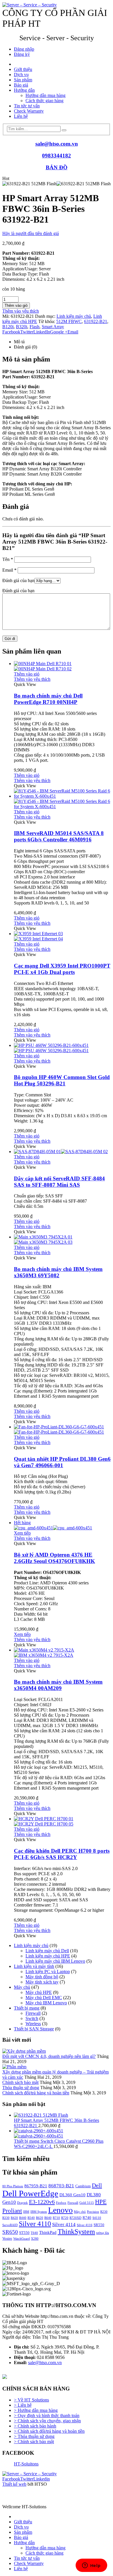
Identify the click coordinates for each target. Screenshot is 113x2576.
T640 (34, 2233)
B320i (22, 327)
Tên (8, 559)
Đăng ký (22, 54)
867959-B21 (36, 2186)
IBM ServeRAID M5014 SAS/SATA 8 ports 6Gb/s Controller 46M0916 (59, 836)
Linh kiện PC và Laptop (48, 1972)
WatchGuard (22, 2239)
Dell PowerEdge (30, 2193)
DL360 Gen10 (72, 2195)
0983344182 (57, 156)
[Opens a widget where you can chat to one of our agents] (91, 2566)
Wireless (33, 2024)
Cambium (83, 2186)
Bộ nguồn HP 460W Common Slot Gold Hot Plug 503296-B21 (62, 1080)
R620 (40, 2218)
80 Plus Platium (13, 2186)
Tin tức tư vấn (27, 106)
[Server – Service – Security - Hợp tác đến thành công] (30, 5)
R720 (65, 2218)
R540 (31, 2218)
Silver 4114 (64, 2224)
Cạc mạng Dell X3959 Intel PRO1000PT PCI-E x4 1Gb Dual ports (62, 969)
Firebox (61, 2203)
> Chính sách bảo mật (34, 2442)
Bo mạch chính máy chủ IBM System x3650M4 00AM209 (58, 1685)
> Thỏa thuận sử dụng (34, 2436)
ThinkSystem (76, 2232)
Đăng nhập (24, 49)
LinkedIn (42, 332)
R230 (104, 2212)
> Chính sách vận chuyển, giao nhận (47, 2421)
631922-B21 (96, 321)
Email (73, 332)
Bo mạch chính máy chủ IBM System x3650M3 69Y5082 (58, 1272)
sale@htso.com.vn (57, 144)
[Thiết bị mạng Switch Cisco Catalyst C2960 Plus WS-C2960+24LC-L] (62, 2133)
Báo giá (21, 85)
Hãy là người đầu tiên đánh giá (31, 233)
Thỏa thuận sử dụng (21, 2088)
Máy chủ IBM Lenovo (46, 2003)
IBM (26, 2212)
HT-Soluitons (26, 2464)
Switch (32, 2018)
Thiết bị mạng (27, 2008)
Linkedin (42, 2479)
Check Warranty (29, 111)
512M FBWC (69, 321)
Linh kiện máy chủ (74, 316)
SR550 (99, 2225)
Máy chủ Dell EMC (44, 1998)
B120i (8, 327)
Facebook (11, 332)
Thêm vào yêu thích (21, 311)
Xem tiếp (22, 1533)
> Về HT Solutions (31, 2400)
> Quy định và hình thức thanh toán (47, 2416)
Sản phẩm (23, 80)
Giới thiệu (23, 69)
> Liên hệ (23, 2405)
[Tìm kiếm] (64, 130)
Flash (34, 327)
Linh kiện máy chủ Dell (47, 1951)
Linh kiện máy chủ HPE (48, 1956)
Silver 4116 (85, 2225)
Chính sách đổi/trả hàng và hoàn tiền (36, 2093)
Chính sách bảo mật (20, 2082)
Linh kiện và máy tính (34, 1966)
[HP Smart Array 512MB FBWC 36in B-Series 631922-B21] (62, 2115)
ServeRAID (10, 2225)
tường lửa (103, 2233)
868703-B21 (61, 2186)
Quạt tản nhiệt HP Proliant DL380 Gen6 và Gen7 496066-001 (62, 1462)
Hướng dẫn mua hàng (45, 95)
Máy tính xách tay (42, 1982)
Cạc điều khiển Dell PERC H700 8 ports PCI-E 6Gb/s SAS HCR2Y (62, 1854)
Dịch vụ (21, 75)
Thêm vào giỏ (16, 306)
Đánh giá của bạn (18, 580)
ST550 (24, 2233)
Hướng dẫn (24, 90)
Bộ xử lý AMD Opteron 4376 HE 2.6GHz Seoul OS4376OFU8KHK (54, 1558)
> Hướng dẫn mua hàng (36, 2410)
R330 (6, 2218)
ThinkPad (48, 2232)
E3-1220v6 (42, 2202)
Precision (93, 2212)
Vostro (7, 2238)
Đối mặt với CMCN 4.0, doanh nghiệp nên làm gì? (49, 2056)
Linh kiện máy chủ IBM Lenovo (55, 1961)
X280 (35, 2239)
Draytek (22, 2203)
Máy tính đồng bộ (42, 1977)
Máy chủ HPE (39, 1992)
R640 (48, 2218)
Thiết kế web (14, 2484)
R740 (87, 2218)
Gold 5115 (87, 2203)
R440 (23, 2218)
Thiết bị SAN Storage (34, 2029)
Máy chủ (22, 1987)
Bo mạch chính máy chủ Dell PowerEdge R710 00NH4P (48, 699)
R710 (56, 2218)
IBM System (39, 2212)
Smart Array (53, 327)
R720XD (75, 2218)
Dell (97, 2185)
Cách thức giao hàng (44, 101)
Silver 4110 (35, 2224)
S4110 (97, 2218)
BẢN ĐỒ (57, 167)
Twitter (27, 332)
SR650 (10, 2232)
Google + (59, 332)
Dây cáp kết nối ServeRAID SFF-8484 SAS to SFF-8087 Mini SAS (59, 1182)
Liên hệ (21, 116)
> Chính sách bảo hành (35, 2426)
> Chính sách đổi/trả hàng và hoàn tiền (49, 2431)
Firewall (33, 2013)
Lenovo (60, 2210)
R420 (14, 2218)
